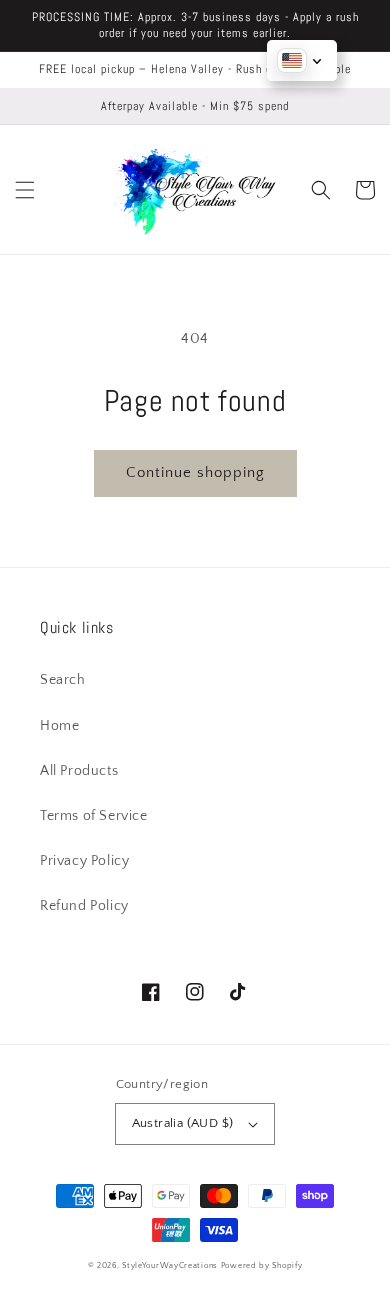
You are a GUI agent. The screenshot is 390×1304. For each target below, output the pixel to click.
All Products (79, 771)
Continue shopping (195, 472)
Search (63, 680)
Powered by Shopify (262, 1265)
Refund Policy (84, 906)
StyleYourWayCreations (170, 1265)
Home (59, 726)
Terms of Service (94, 816)
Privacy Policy (84, 861)
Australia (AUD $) (183, 1123)
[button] (25, 190)
